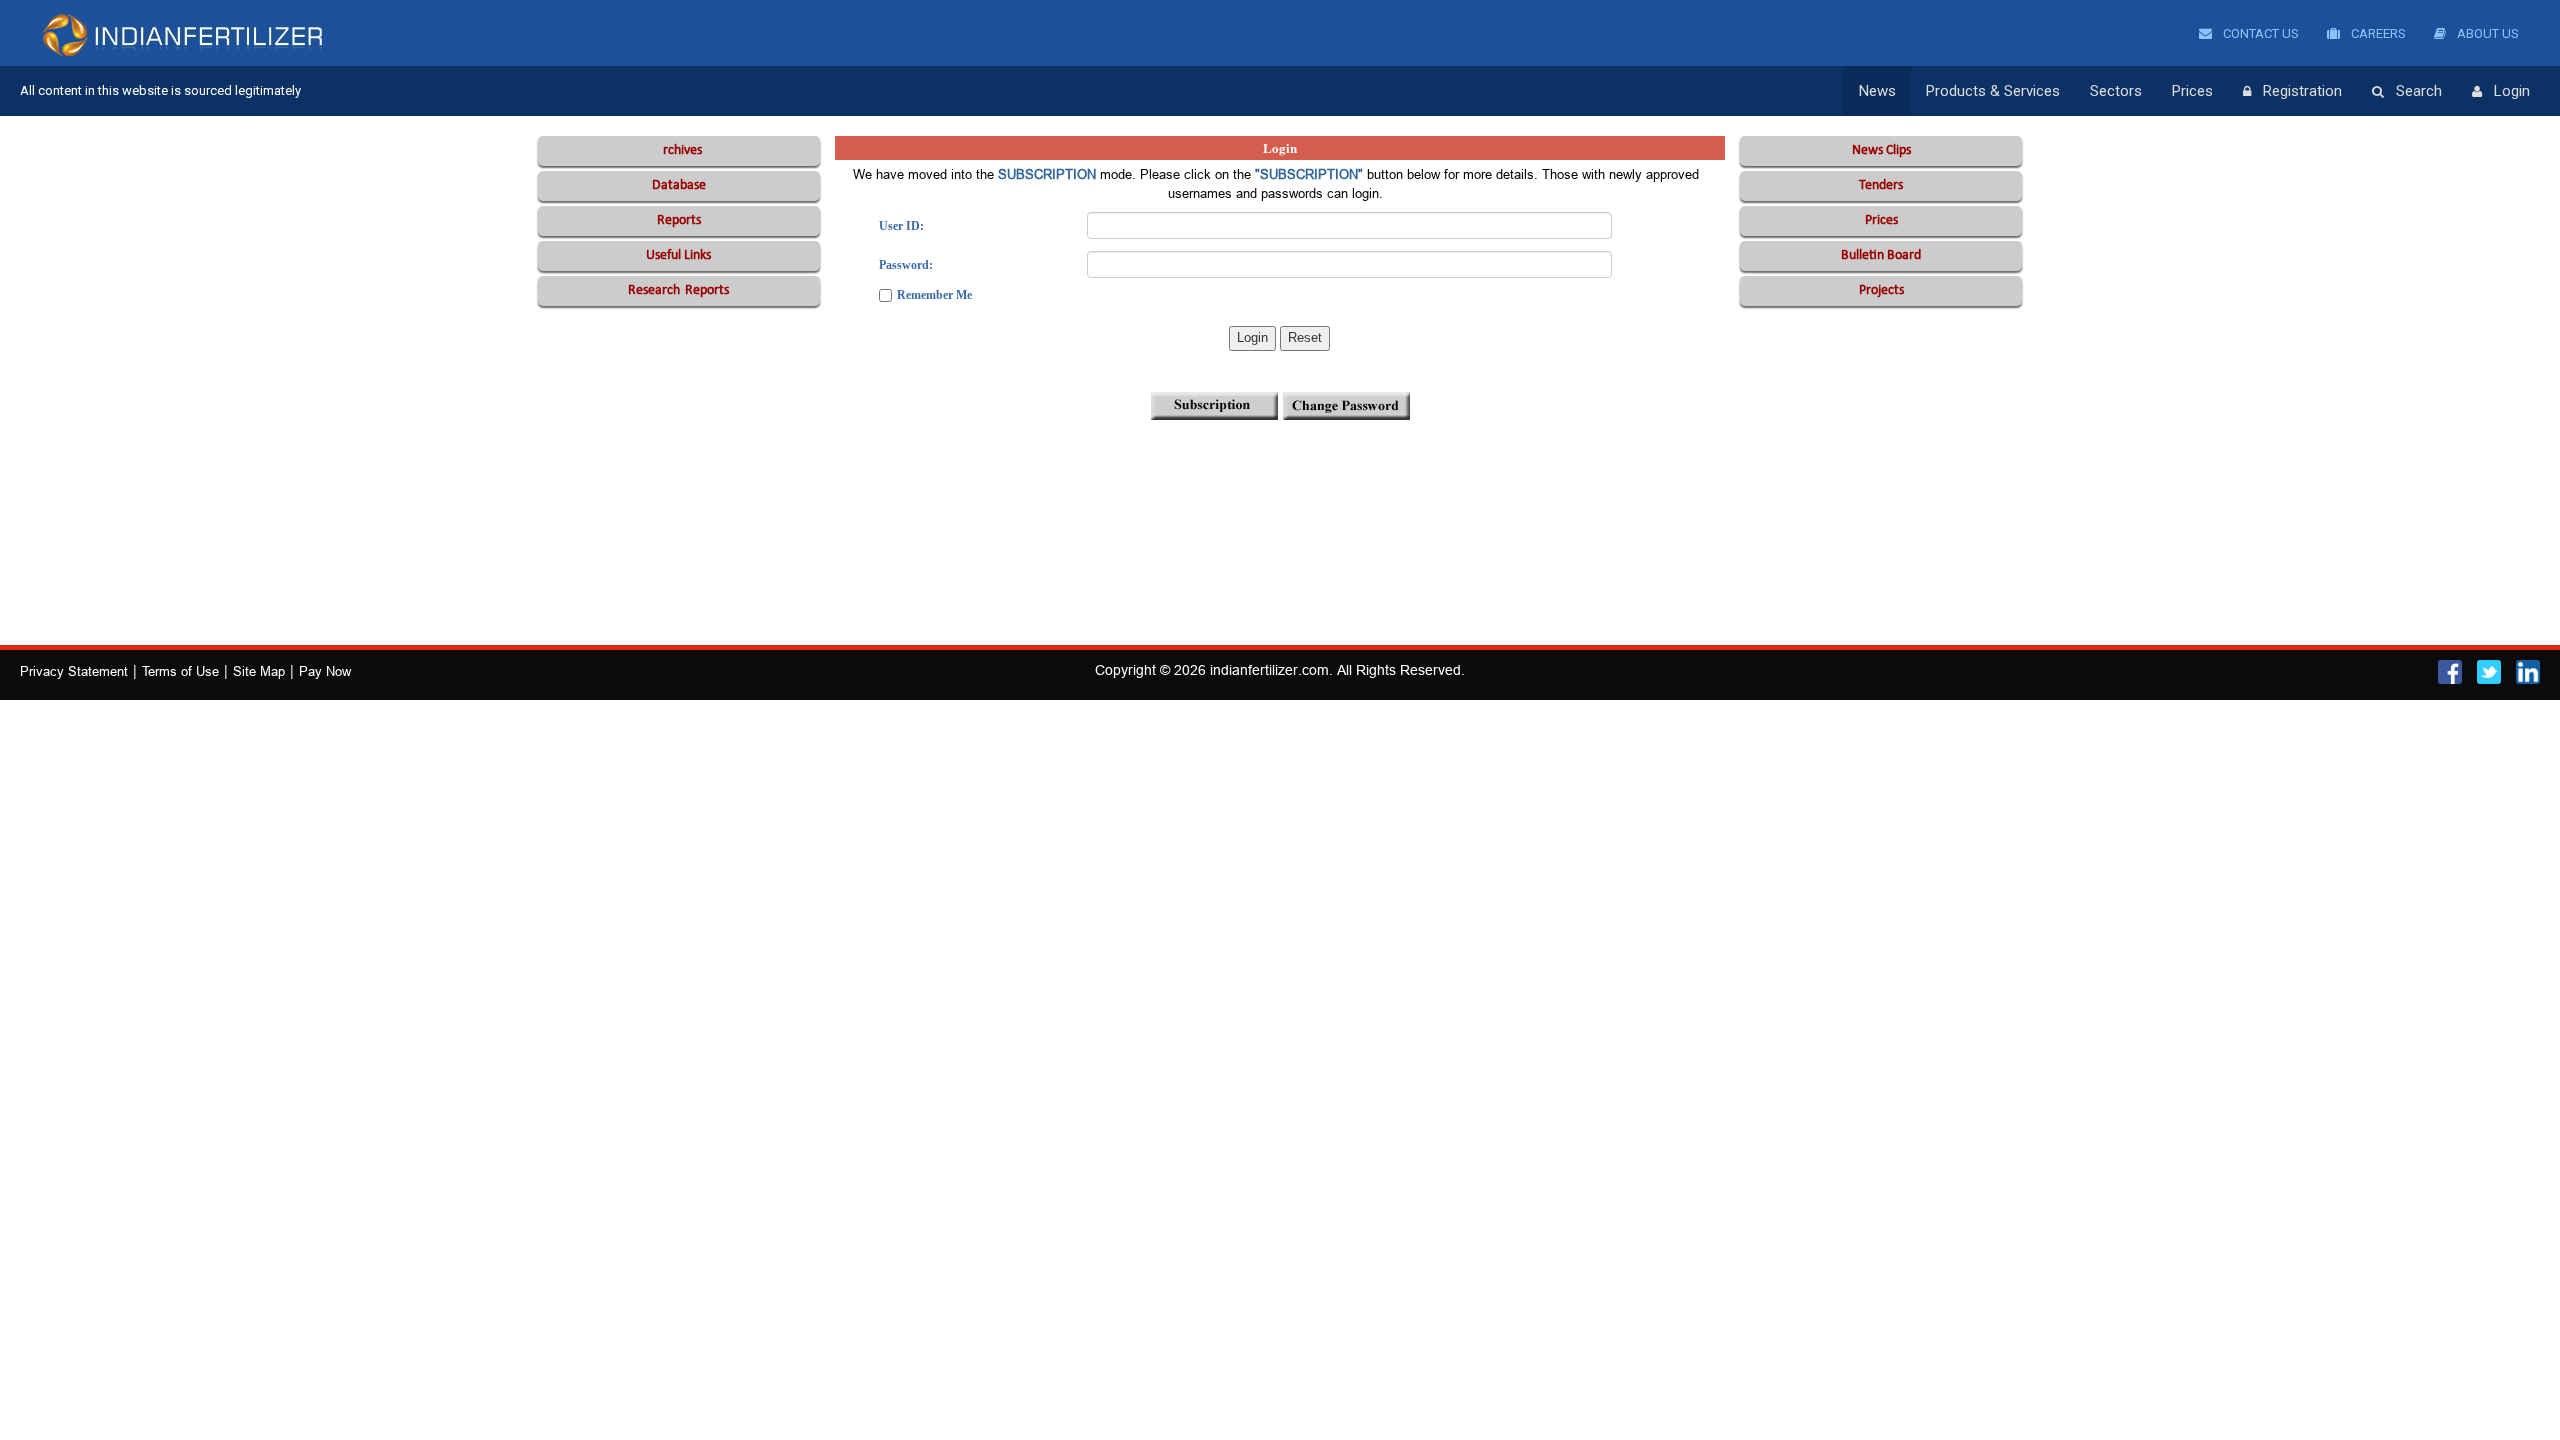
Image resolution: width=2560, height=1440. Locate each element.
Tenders (1881, 185)
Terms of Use (180, 671)
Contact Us (2259, 33)
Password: (906, 265)
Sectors (2116, 91)
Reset (1305, 337)
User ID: (901, 226)
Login (2512, 91)
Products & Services (1993, 91)
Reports (679, 220)
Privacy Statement (74, 671)
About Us (2486, 33)
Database (679, 185)
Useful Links (678, 255)
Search (2419, 91)
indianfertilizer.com (1269, 670)
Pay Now (325, 671)
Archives (678, 150)
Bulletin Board (1881, 255)
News (1877, 91)
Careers (2377, 33)
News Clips (1881, 150)
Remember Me (934, 295)
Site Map (259, 671)
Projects (1881, 290)
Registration (2302, 91)
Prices (2192, 91)
